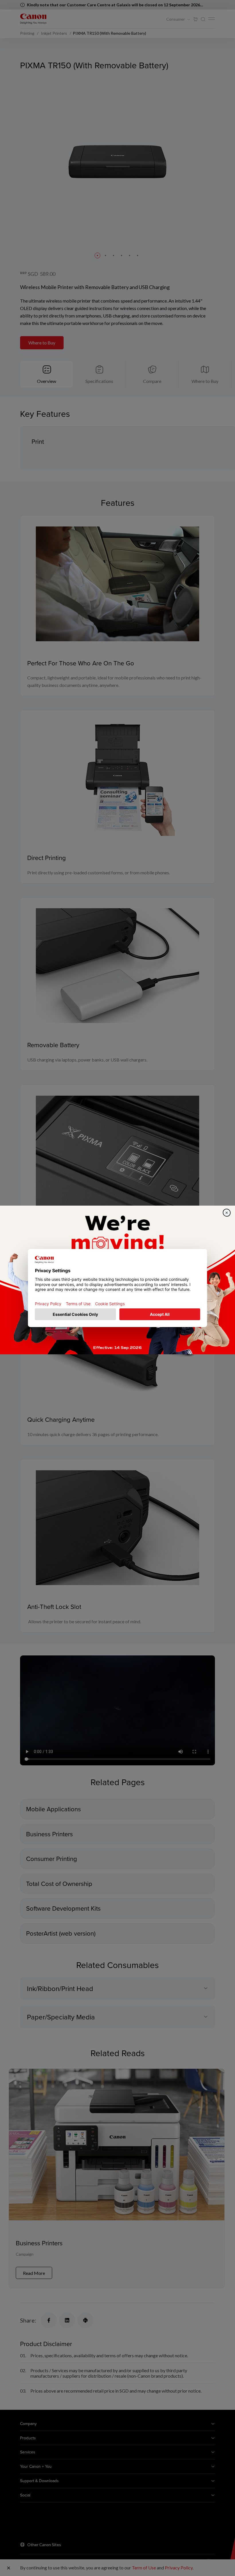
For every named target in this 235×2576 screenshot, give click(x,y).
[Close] (227, 1213)
